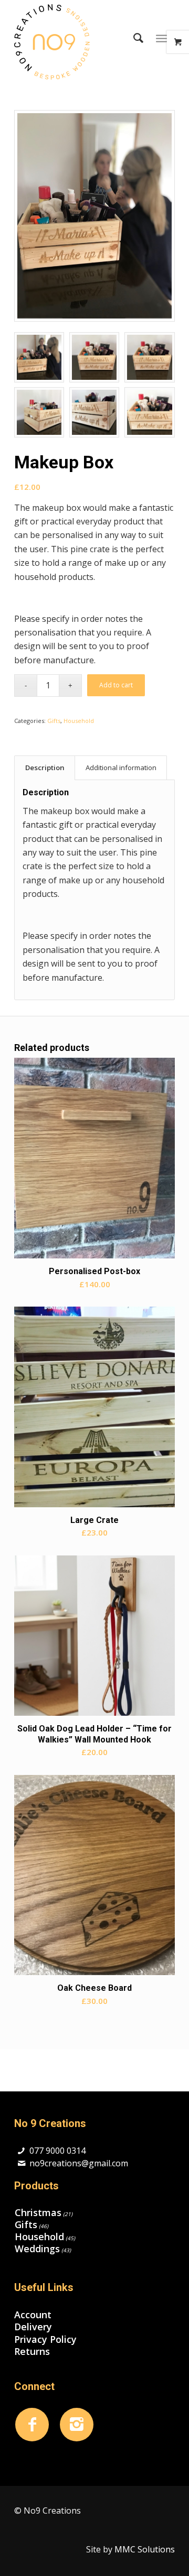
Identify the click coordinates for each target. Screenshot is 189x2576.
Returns (32, 2352)
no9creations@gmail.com (79, 2163)
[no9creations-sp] (78, 42)
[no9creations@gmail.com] (21, 2163)
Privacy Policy (45, 2339)
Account (33, 2315)
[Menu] (161, 38)
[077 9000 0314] (21, 2151)
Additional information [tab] (121, 768)
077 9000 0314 (57, 2151)
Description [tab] (45, 768)
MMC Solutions (145, 2549)
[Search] (133, 38)
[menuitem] (133, 38)
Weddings (37, 2249)
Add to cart (116, 685)
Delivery (33, 2327)
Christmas (38, 2212)
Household (79, 721)
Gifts (54, 721)
